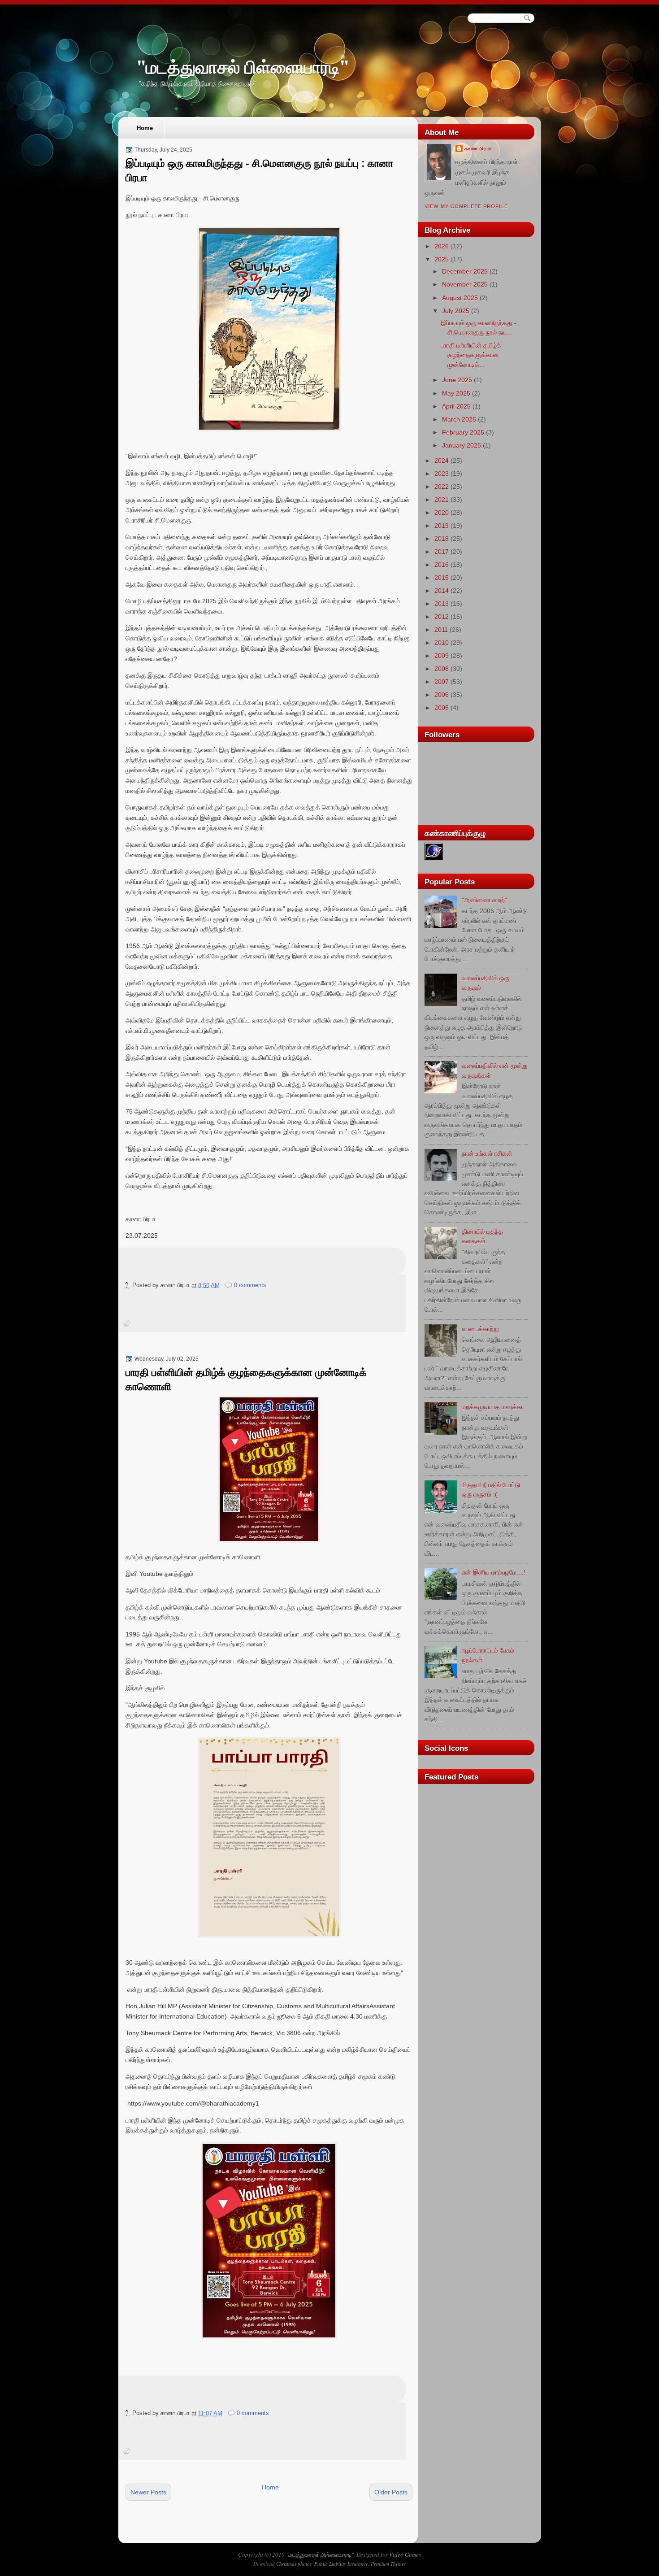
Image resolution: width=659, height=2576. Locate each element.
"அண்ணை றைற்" (484, 900)
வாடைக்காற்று (480, 1329)
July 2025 (456, 311)
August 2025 (460, 298)
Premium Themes (388, 2564)
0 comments (250, 1285)
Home (145, 128)
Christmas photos (294, 2564)
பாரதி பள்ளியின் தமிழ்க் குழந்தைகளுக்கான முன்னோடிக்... (471, 355)
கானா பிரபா (478, 148)
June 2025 (457, 380)
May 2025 (456, 393)
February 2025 (463, 432)
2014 (442, 591)
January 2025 (462, 445)
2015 (442, 578)
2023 (442, 474)
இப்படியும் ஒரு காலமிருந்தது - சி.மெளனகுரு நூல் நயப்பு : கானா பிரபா (259, 170)
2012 (442, 617)
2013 (442, 604)
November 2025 (465, 284)
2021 (442, 500)
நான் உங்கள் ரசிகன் (487, 1153)
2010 (442, 643)
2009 (442, 656)
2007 (442, 682)
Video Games (405, 2554)
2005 (442, 708)
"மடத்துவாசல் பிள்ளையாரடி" (243, 67)
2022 (442, 487)
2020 (442, 513)
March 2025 (459, 419)
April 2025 (456, 406)
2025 (442, 259)
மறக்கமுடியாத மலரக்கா (493, 1407)
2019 (442, 526)
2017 (442, 552)
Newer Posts (148, 2492)
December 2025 (465, 271)
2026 (442, 246)
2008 (442, 669)
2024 (442, 461)
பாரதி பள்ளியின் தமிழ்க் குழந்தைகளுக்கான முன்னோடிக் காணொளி (246, 1379)
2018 (442, 539)
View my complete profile (466, 206)
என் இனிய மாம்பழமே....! (494, 1572)
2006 (442, 695)
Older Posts (391, 2492)
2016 (442, 565)
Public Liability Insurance (341, 2564)
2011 (441, 630)
